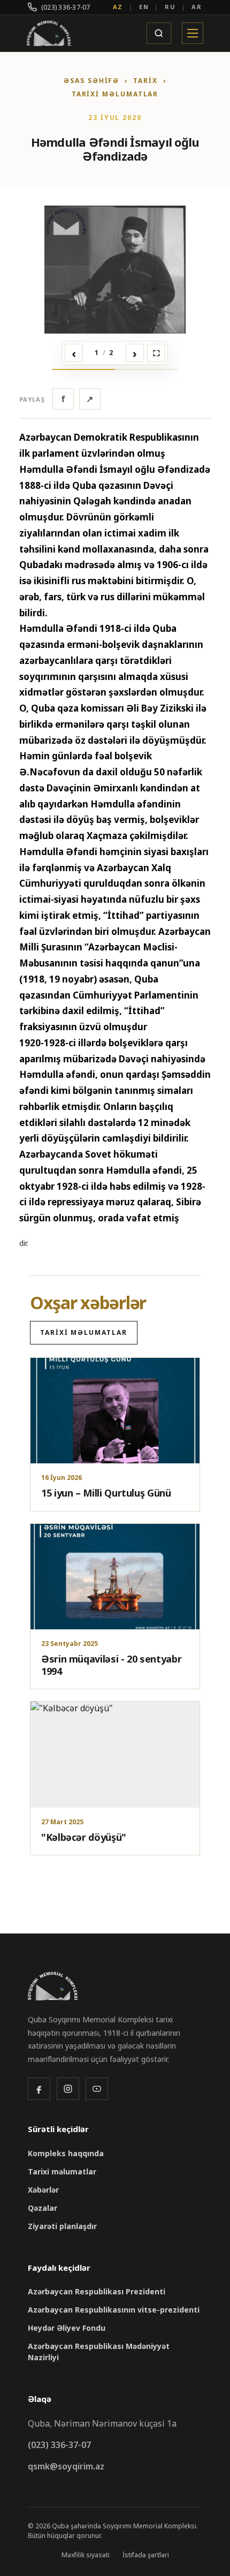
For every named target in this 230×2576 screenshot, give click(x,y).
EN (144, 7)
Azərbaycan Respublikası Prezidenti (97, 2291)
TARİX (145, 81)
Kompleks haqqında (66, 2153)
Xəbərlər (43, 2190)
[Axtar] (159, 33)
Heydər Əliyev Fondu (67, 2328)
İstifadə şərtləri (146, 2555)
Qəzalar (43, 2208)
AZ (118, 7)
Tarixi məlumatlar (115, 94)
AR (197, 7)
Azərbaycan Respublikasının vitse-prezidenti (114, 2310)
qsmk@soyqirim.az (66, 2466)
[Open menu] (193, 33)
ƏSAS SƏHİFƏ (91, 81)
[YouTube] (97, 2089)
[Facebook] (39, 2089)
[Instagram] (68, 2089)
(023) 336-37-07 (66, 7)
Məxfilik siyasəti (86, 2555)
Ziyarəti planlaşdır (62, 2226)
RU (170, 7)
